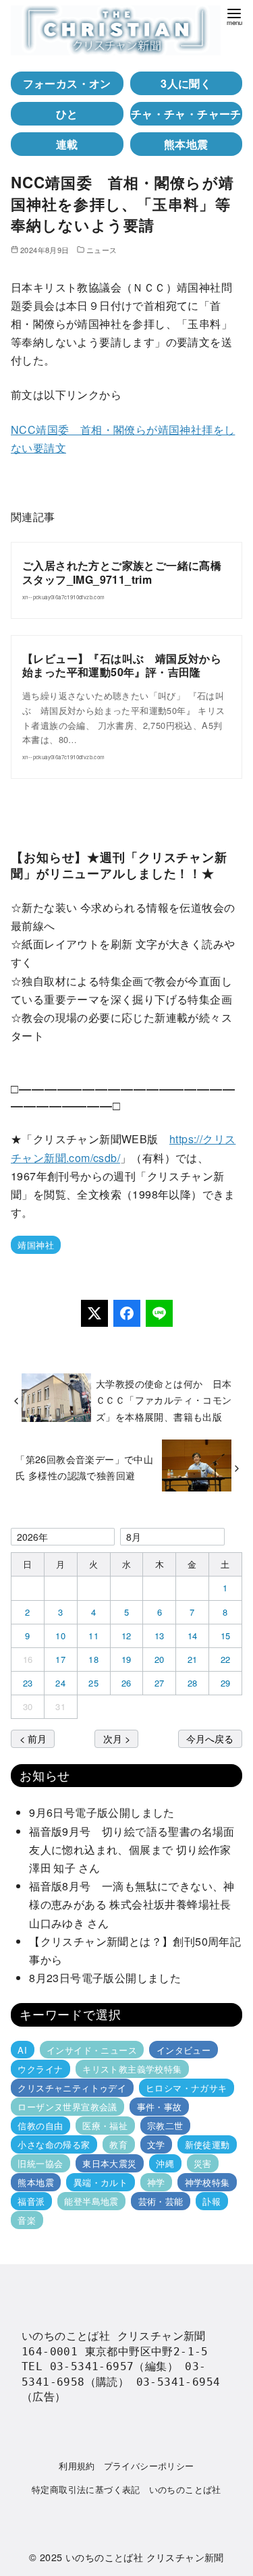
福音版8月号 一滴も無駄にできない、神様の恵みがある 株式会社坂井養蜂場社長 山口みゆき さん (136, 1904)
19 (126, 1659)
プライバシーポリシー (149, 2466)
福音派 (31, 2201)
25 (93, 1683)
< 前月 (33, 1738)
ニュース (102, 250)
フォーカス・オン (67, 83)
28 (193, 1683)
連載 (67, 144)
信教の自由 (40, 2126)
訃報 (212, 2201)
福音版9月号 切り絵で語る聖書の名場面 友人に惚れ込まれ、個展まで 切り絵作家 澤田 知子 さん (136, 1849)
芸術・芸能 (161, 2201)
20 (160, 1659)
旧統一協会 (40, 2163)
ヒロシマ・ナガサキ (187, 2088)
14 (193, 1636)
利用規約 (77, 2466)
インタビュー (184, 2050)
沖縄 (165, 2163)
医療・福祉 (105, 2126)
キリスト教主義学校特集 (132, 2069)
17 (60, 1659)
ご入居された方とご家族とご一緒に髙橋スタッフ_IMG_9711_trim (122, 572)
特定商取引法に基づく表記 (86, 2489)
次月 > (117, 1738)
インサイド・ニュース (92, 2050)
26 (126, 1683)
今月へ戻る (210, 1738)
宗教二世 (165, 2126)
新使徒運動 (207, 2144)
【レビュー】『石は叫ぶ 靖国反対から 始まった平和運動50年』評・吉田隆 (122, 665)
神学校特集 (207, 2182)
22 (226, 1659)
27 (160, 1683)
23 (28, 1683)
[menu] (234, 16)
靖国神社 (36, 1245)
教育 (118, 2144)
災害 (203, 2163)
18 (93, 1659)
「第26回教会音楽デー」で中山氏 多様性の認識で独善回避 (84, 1467)
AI (22, 2050)
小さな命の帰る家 (54, 2144)
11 (93, 1636)
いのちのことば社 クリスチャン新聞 (145, 2557)
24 (60, 1683)
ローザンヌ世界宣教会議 (67, 2107)
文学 (156, 2144)
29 (226, 1683)
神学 (156, 2182)
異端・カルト (101, 2182)
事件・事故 (160, 2107)
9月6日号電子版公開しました (102, 1812)
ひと (67, 114)
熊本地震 (186, 144)
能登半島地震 (91, 2201)
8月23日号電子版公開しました (105, 1978)
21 (193, 1659)
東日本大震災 (109, 2163)
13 (160, 1636)
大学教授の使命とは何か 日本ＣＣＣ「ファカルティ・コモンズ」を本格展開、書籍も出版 (164, 1400)
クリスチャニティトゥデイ (72, 2088)
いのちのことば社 (185, 2489)
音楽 (27, 2220)
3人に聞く (186, 83)
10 (60, 1636)
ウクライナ (40, 2069)
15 (226, 1636)
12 (126, 1636)
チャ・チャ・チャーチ (186, 114)
